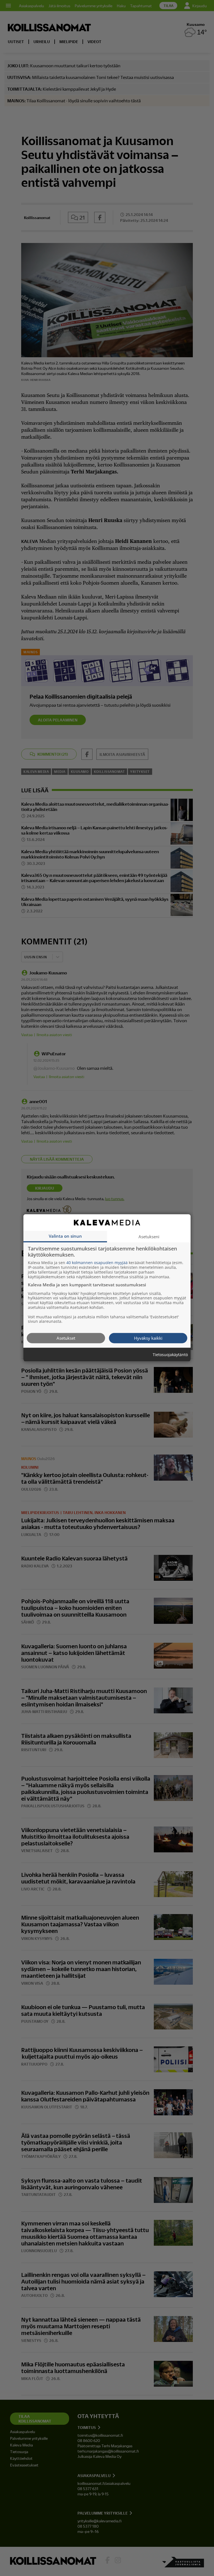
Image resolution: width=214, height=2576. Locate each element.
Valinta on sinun (65, 1236)
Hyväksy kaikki (148, 1338)
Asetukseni (149, 1237)
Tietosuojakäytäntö (170, 1355)
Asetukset (66, 1338)
